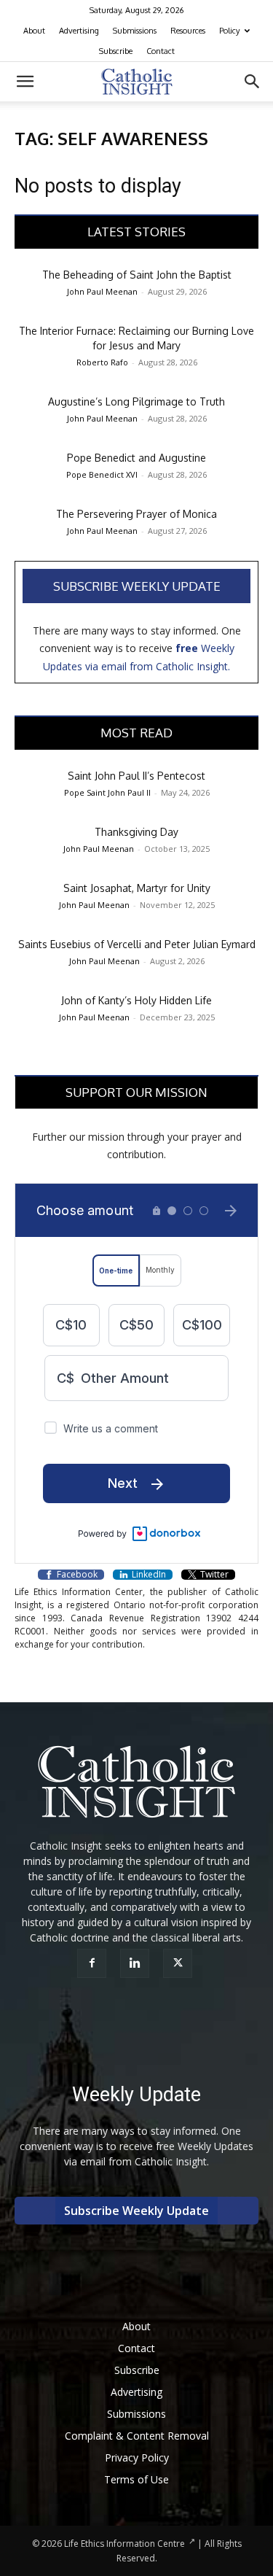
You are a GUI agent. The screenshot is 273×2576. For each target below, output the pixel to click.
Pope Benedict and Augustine (136, 458)
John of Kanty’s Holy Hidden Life (136, 1000)
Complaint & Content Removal (137, 2436)
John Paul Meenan (102, 291)
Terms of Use (136, 2479)
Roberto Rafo (102, 362)
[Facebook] (94, 1963)
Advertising (79, 31)
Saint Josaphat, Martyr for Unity (137, 888)
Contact (161, 51)
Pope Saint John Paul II (107, 792)
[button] (25, 82)
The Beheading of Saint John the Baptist (137, 275)
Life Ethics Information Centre (124, 2544)
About (34, 31)
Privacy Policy (137, 2457)
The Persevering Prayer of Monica (136, 514)
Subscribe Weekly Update (137, 586)
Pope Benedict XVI (102, 474)
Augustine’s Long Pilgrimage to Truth (136, 401)
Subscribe (116, 51)
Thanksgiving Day (136, 832)
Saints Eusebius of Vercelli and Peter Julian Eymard (137, 944)
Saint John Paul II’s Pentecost (136, 776)
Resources (188, 31)
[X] (179, 1963)
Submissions (135, 31)
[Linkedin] (136, 1963)
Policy (229, 31)
